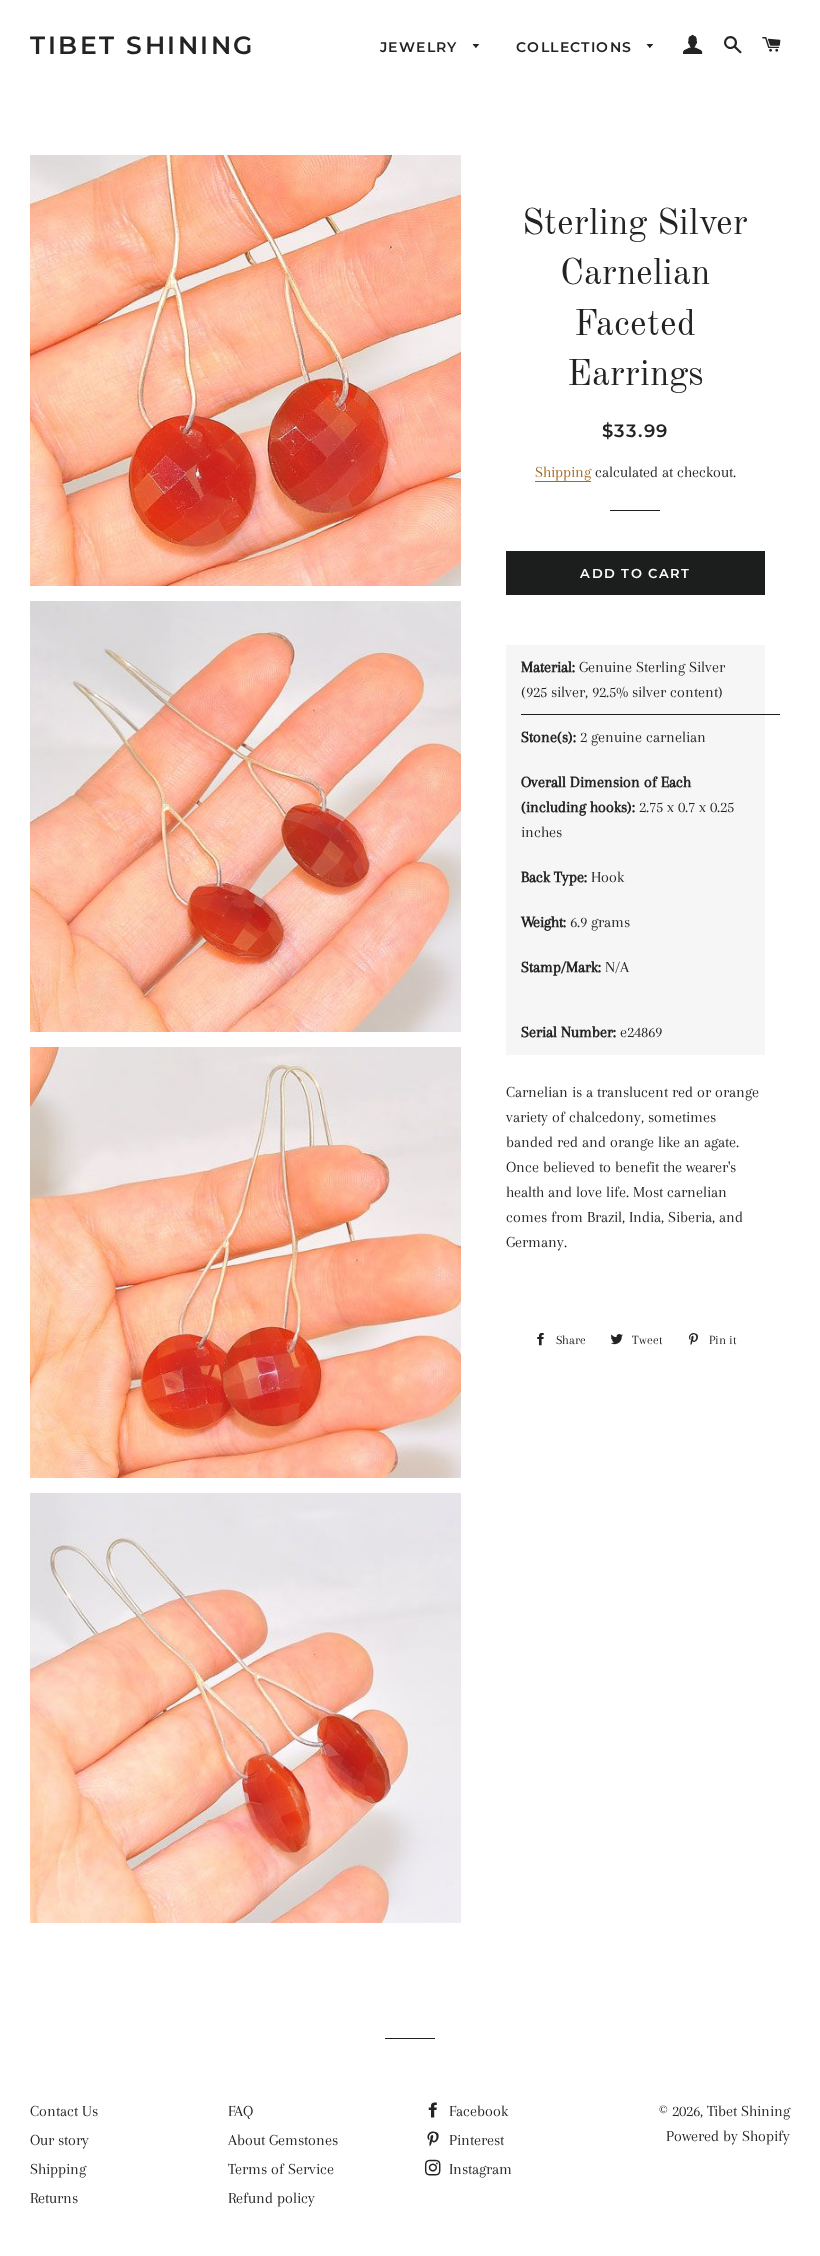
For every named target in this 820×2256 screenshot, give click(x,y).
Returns (54, 2198)
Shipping (563, 472)
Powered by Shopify (728, 2136)
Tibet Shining (142, 45)
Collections (577, 47)
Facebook (476, 2111)
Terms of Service (281, 2169)
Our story (59, 2140)
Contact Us (64, 2111)
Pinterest (474, 2140)
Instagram (478, 2169)
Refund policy (271, 2198)
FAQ (240, 2111)
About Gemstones (283, 2140)
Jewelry (421, 47)
